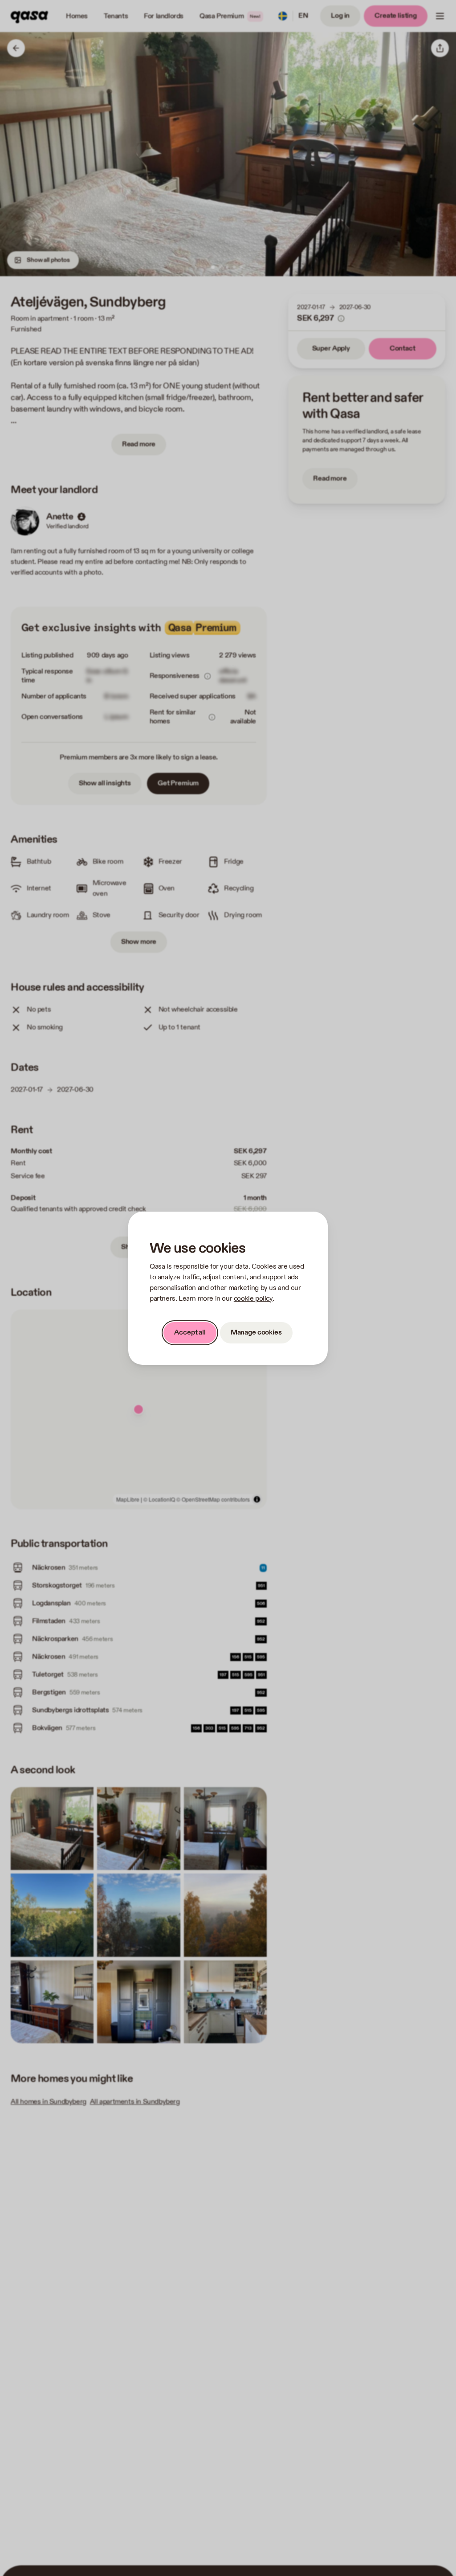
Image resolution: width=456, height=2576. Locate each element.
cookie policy (253, 1299)
